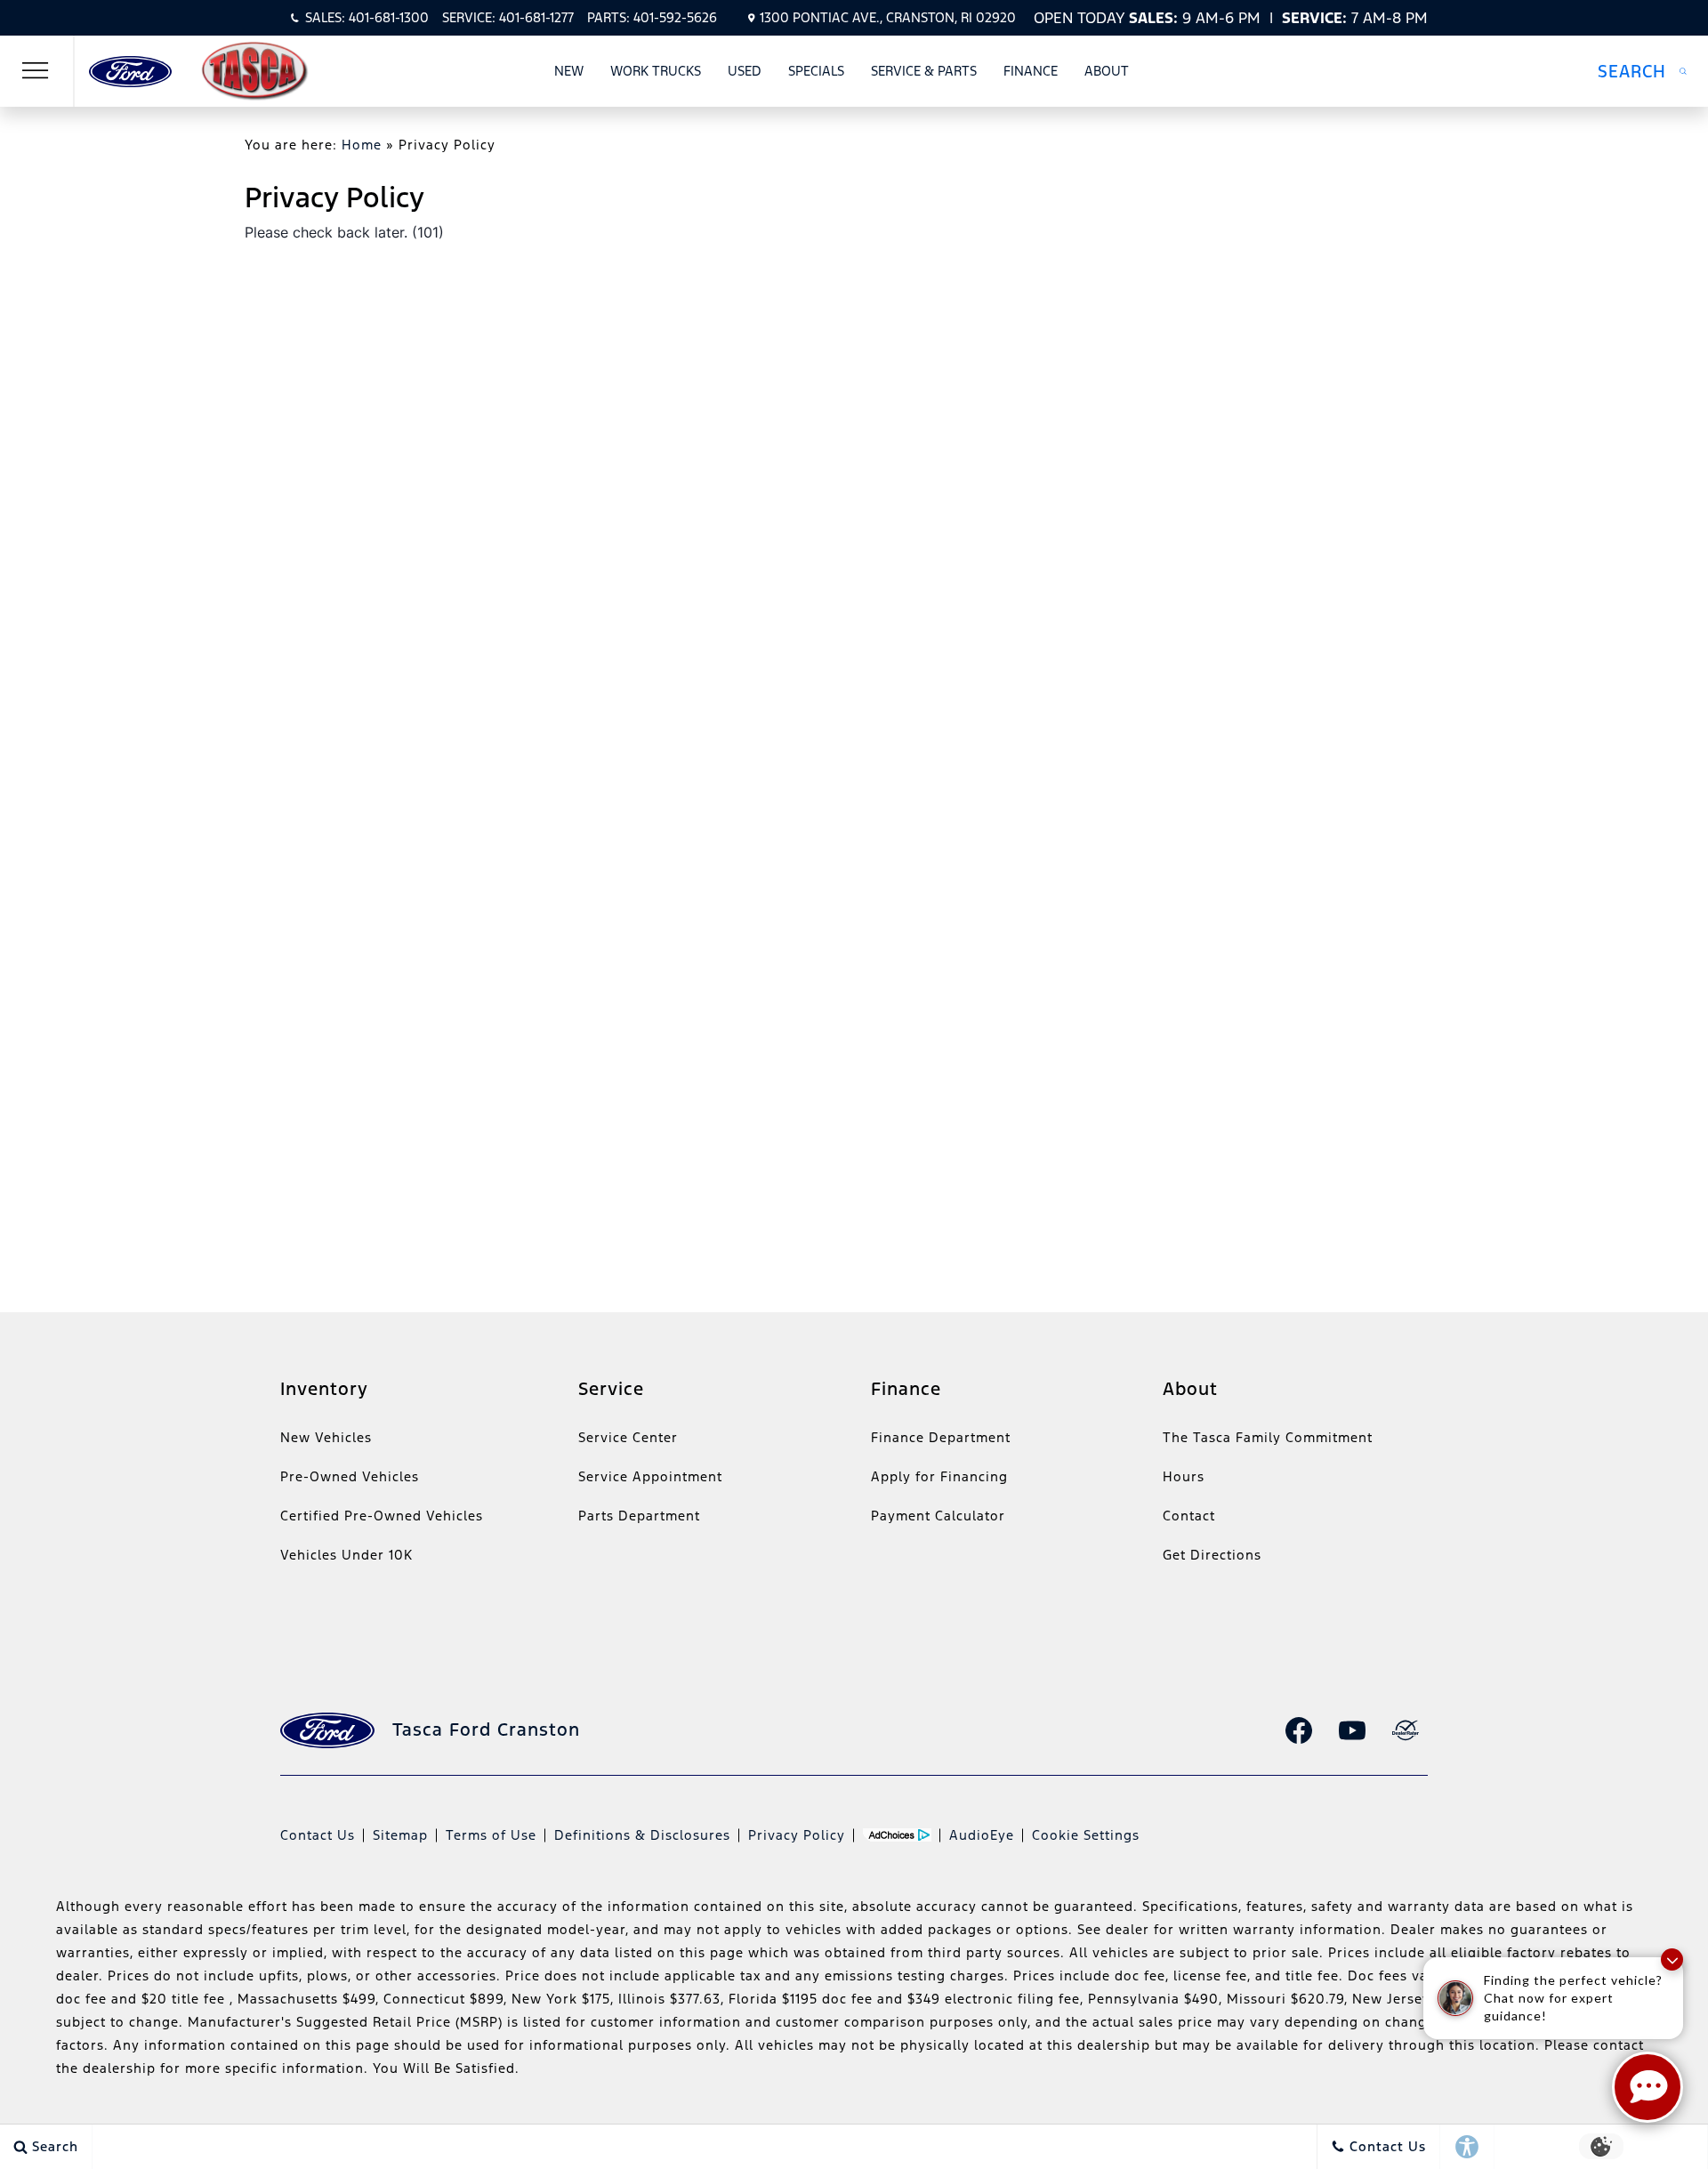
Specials (816, 71)
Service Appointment (650, 1476)
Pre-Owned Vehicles (350, 1476)
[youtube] (1352, 1730)
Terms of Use (491, 1835)
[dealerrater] (1406, 1730)
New (569, 71)
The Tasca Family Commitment (1268, 1437)
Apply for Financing (939, 1476)
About (1107, 71)
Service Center (628, 1437)
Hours (1184, 1476)
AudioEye (982, 1835)
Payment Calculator (938, 1516)
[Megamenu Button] (36, 71)
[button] (1642, 71)
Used (745, 71)
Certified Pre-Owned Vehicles (382, 1516)
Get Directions (1212, 1555)
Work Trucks (656, 71)
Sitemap (400, 1835)
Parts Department (639, 1516)
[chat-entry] (1648, 2087)
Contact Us (318, 1835)
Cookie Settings (1086, 1835)
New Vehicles (326, 1437)
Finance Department (941, 1437)
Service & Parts (924, 71)
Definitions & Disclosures (642, 1835)
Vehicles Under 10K (346, 1555)
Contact (1189, 1516)
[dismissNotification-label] (1672, 1959)
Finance (1031, 71)
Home (362, 145)
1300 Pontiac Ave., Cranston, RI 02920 (888, 17)
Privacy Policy (797, 1835)
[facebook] (1299, 1730)
